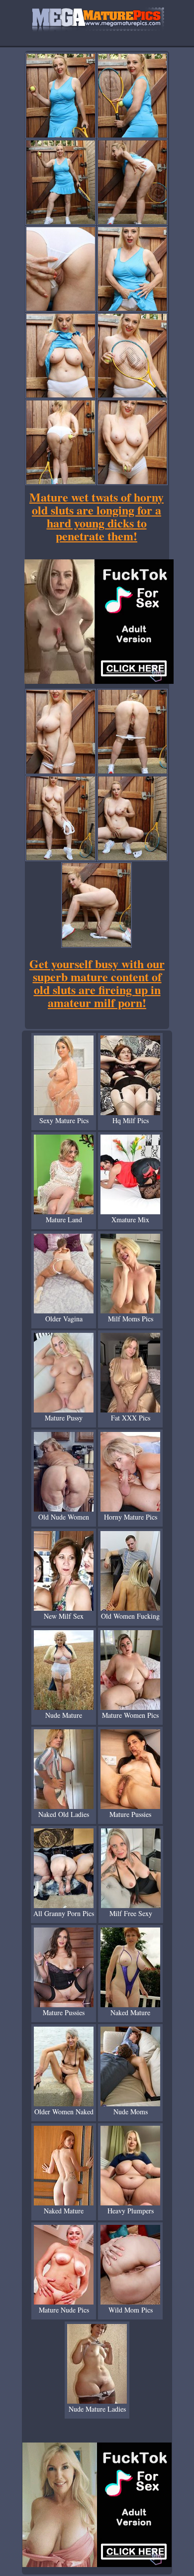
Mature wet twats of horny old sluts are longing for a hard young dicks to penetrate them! (97, 516)
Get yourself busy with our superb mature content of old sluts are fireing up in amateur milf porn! (97, 983)
